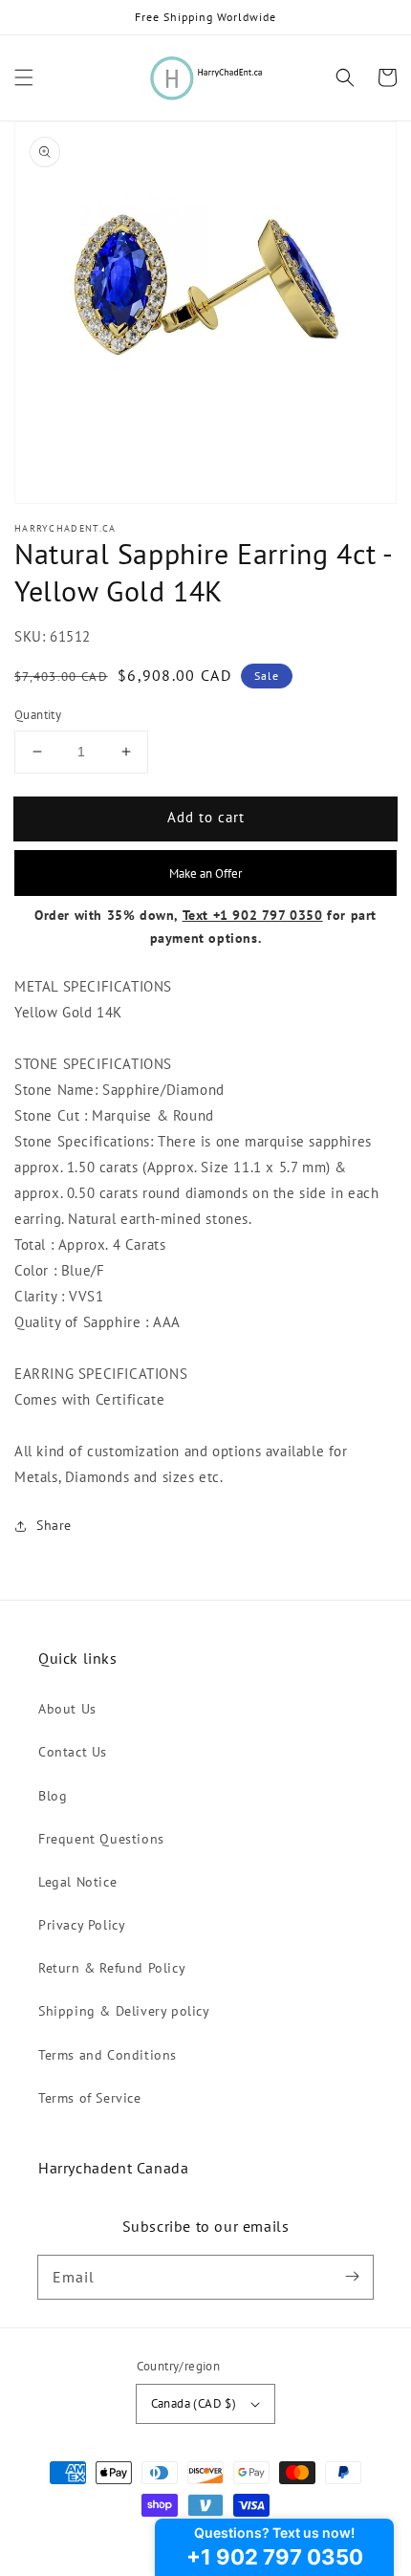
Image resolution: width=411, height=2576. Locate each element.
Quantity (38, 715)
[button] (24, 77)
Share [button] (54, 1525)
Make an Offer (205, 873)
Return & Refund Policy (112, 1968)
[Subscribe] (352, 2277)
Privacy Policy (82, 1925)
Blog (53, 1796)
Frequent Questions (101, 1839)
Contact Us (73, 1752)
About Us (67, 1709)
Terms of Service (90, 2098)
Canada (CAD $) (194, 2403)
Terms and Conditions (108, 2055)
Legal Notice (77, 1882)
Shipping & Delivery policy (124, 2011)
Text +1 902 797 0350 (253, 915)
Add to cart (206, 817)
